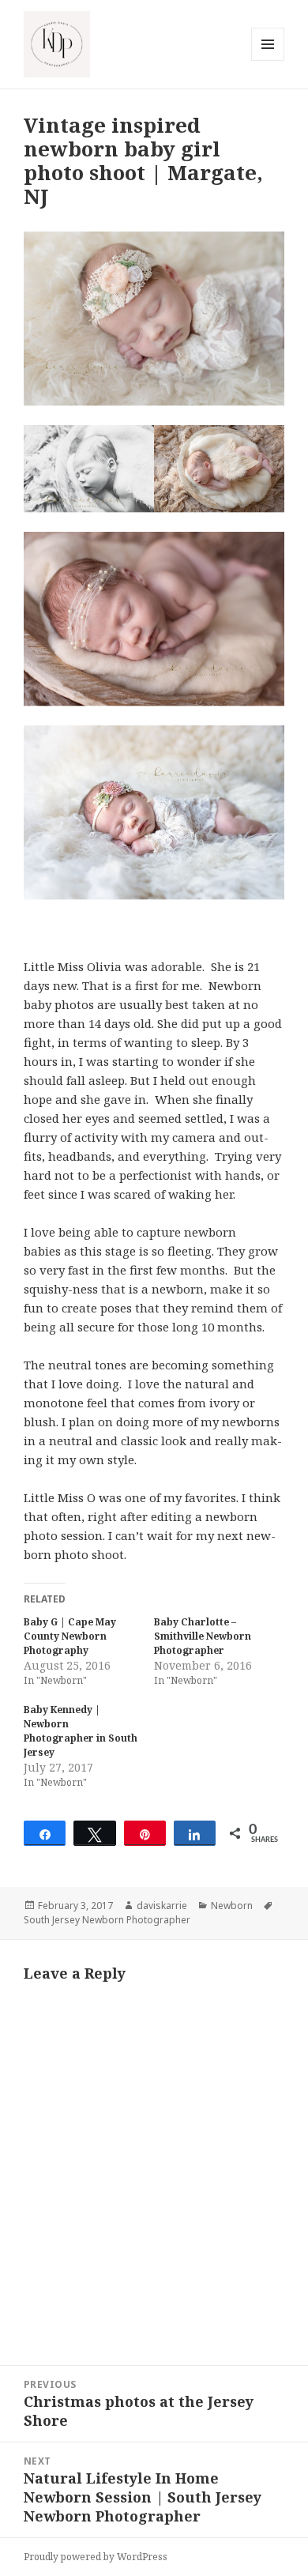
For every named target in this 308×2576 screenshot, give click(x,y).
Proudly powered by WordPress (96, 2557)
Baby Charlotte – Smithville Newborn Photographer (203, 1636)
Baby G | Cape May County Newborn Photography (70, 1636)
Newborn (232, 1906)
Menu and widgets (268, 60)
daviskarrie (162, 1906)
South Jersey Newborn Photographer (107, 1920)
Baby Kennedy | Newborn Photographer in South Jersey (81, 1731)
